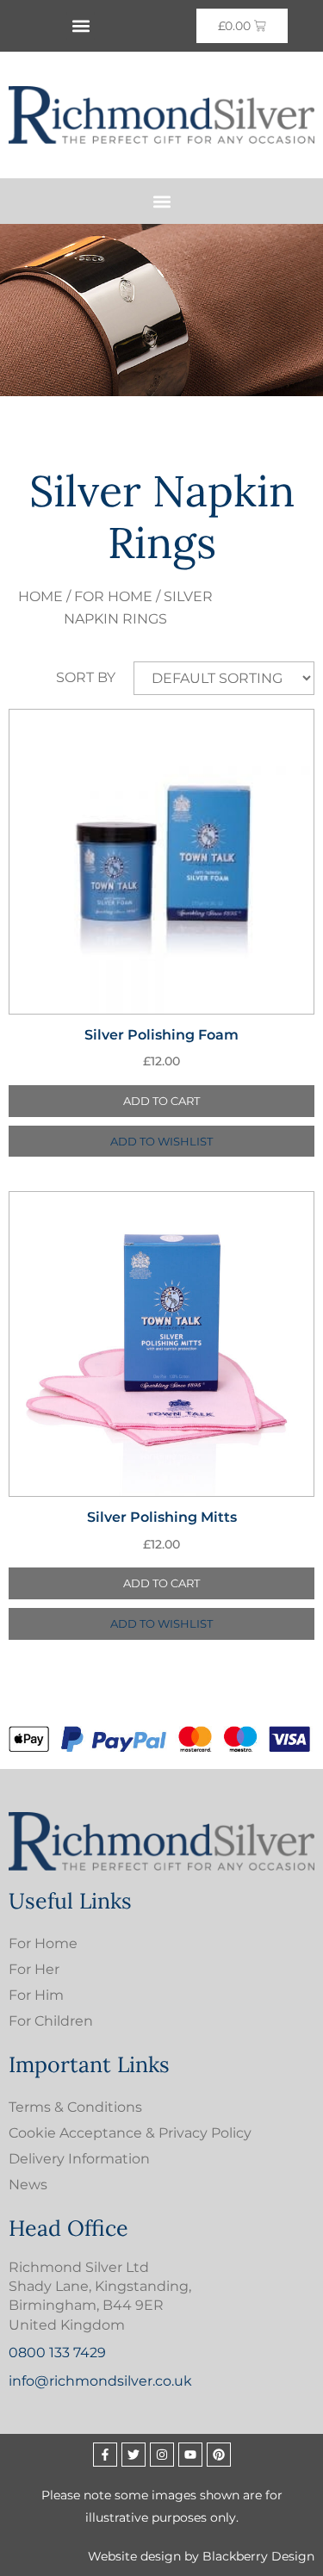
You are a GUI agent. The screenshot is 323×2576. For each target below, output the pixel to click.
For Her (34, 1969)
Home (40, 596)
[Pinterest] (219, 2455)
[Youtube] (190, 2455)
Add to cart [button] (161, 1101)
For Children (51, 2021)
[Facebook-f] (105, 2455)
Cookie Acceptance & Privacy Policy (130, 2133)
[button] (81, 26)
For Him (36, 1995)
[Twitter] (134, 2455)
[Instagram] (162, 2455)
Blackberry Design (258, 2556)
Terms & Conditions (75, 2107)
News (28, 2185)
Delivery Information (79, 2159)
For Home (113, 596)
